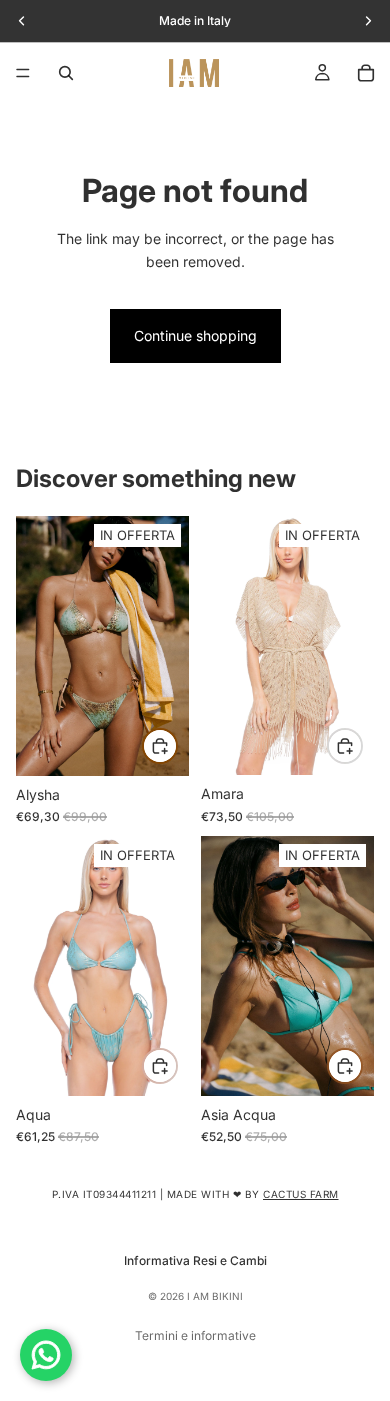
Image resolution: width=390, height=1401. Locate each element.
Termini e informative (195, 1335)
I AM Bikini (215, 1296)
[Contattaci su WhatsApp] (46, 1355)
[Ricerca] (66, 73)
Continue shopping (195, 335)
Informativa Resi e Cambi (195, 1260)
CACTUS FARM (301, 1194)
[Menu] (23, 73)
